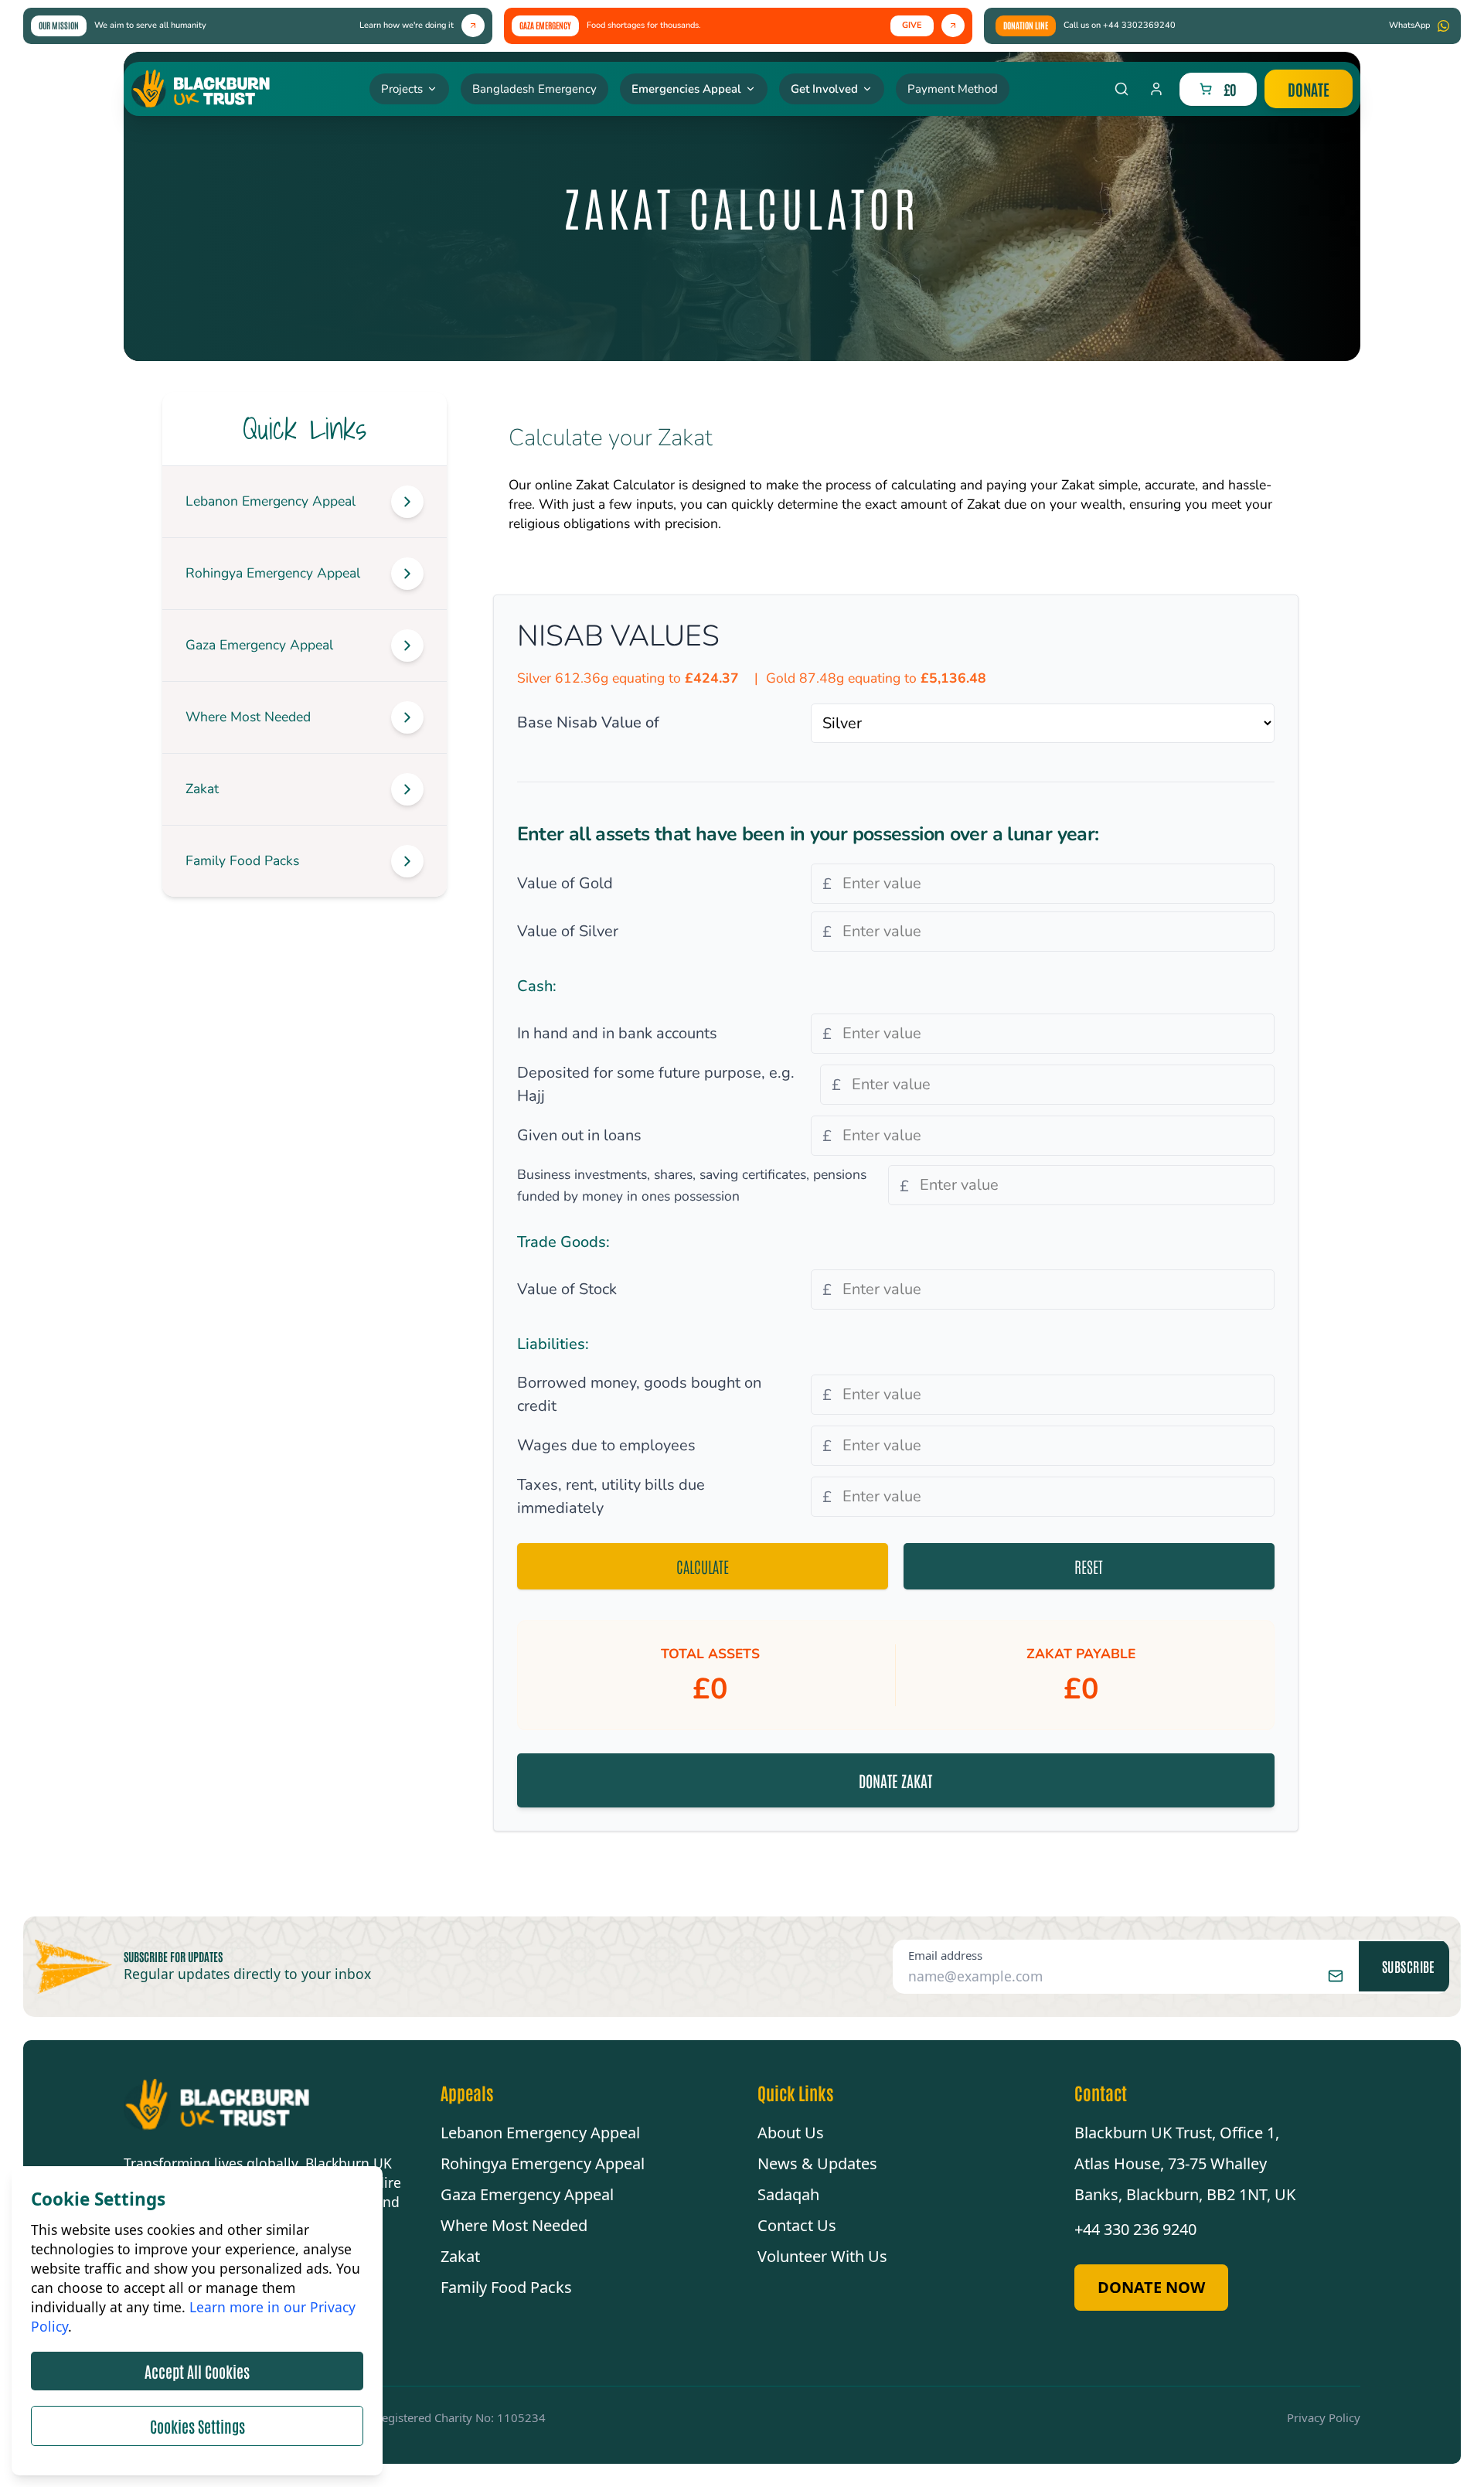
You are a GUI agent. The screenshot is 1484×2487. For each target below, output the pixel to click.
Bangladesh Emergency (534, 89)
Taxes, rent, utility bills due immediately (611, 1496)
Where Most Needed (514, 2225)
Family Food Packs (506, 2287)
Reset (1089, 1566)
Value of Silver (568, 931)
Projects (402, 89)
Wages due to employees (606, 1445)
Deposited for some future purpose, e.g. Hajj (656, 1084)
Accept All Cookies (197, 2371)
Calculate (703, 1566)
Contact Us (797, 2225)
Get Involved (824, 89)
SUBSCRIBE (1409, 1966)
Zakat (460, 2256)
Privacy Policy (1324, 2417)
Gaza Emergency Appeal (527, 2194)
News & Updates (817, 2163)
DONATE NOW (1151, 2287)
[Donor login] (1156, 89)
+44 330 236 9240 (1135, 2229)
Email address (945, 1955)
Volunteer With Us (822, 2256)
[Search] (1122, 89)
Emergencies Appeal (686, 89)
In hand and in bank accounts (617, 1033)
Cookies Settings (197, 2426)
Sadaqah (788, 2194)
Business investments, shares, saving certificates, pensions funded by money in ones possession (692, 1185)
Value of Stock (567, 1289)
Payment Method (953, 89)
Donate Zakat (895, 1780)
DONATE (1309, 89)
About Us (791, 2133)
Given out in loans (579, 1135)
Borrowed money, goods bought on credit (639, 1394)
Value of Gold (565, 883)
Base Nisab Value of (588, 722)
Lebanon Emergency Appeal (540, 2133)
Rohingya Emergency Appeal (543, 2163)
